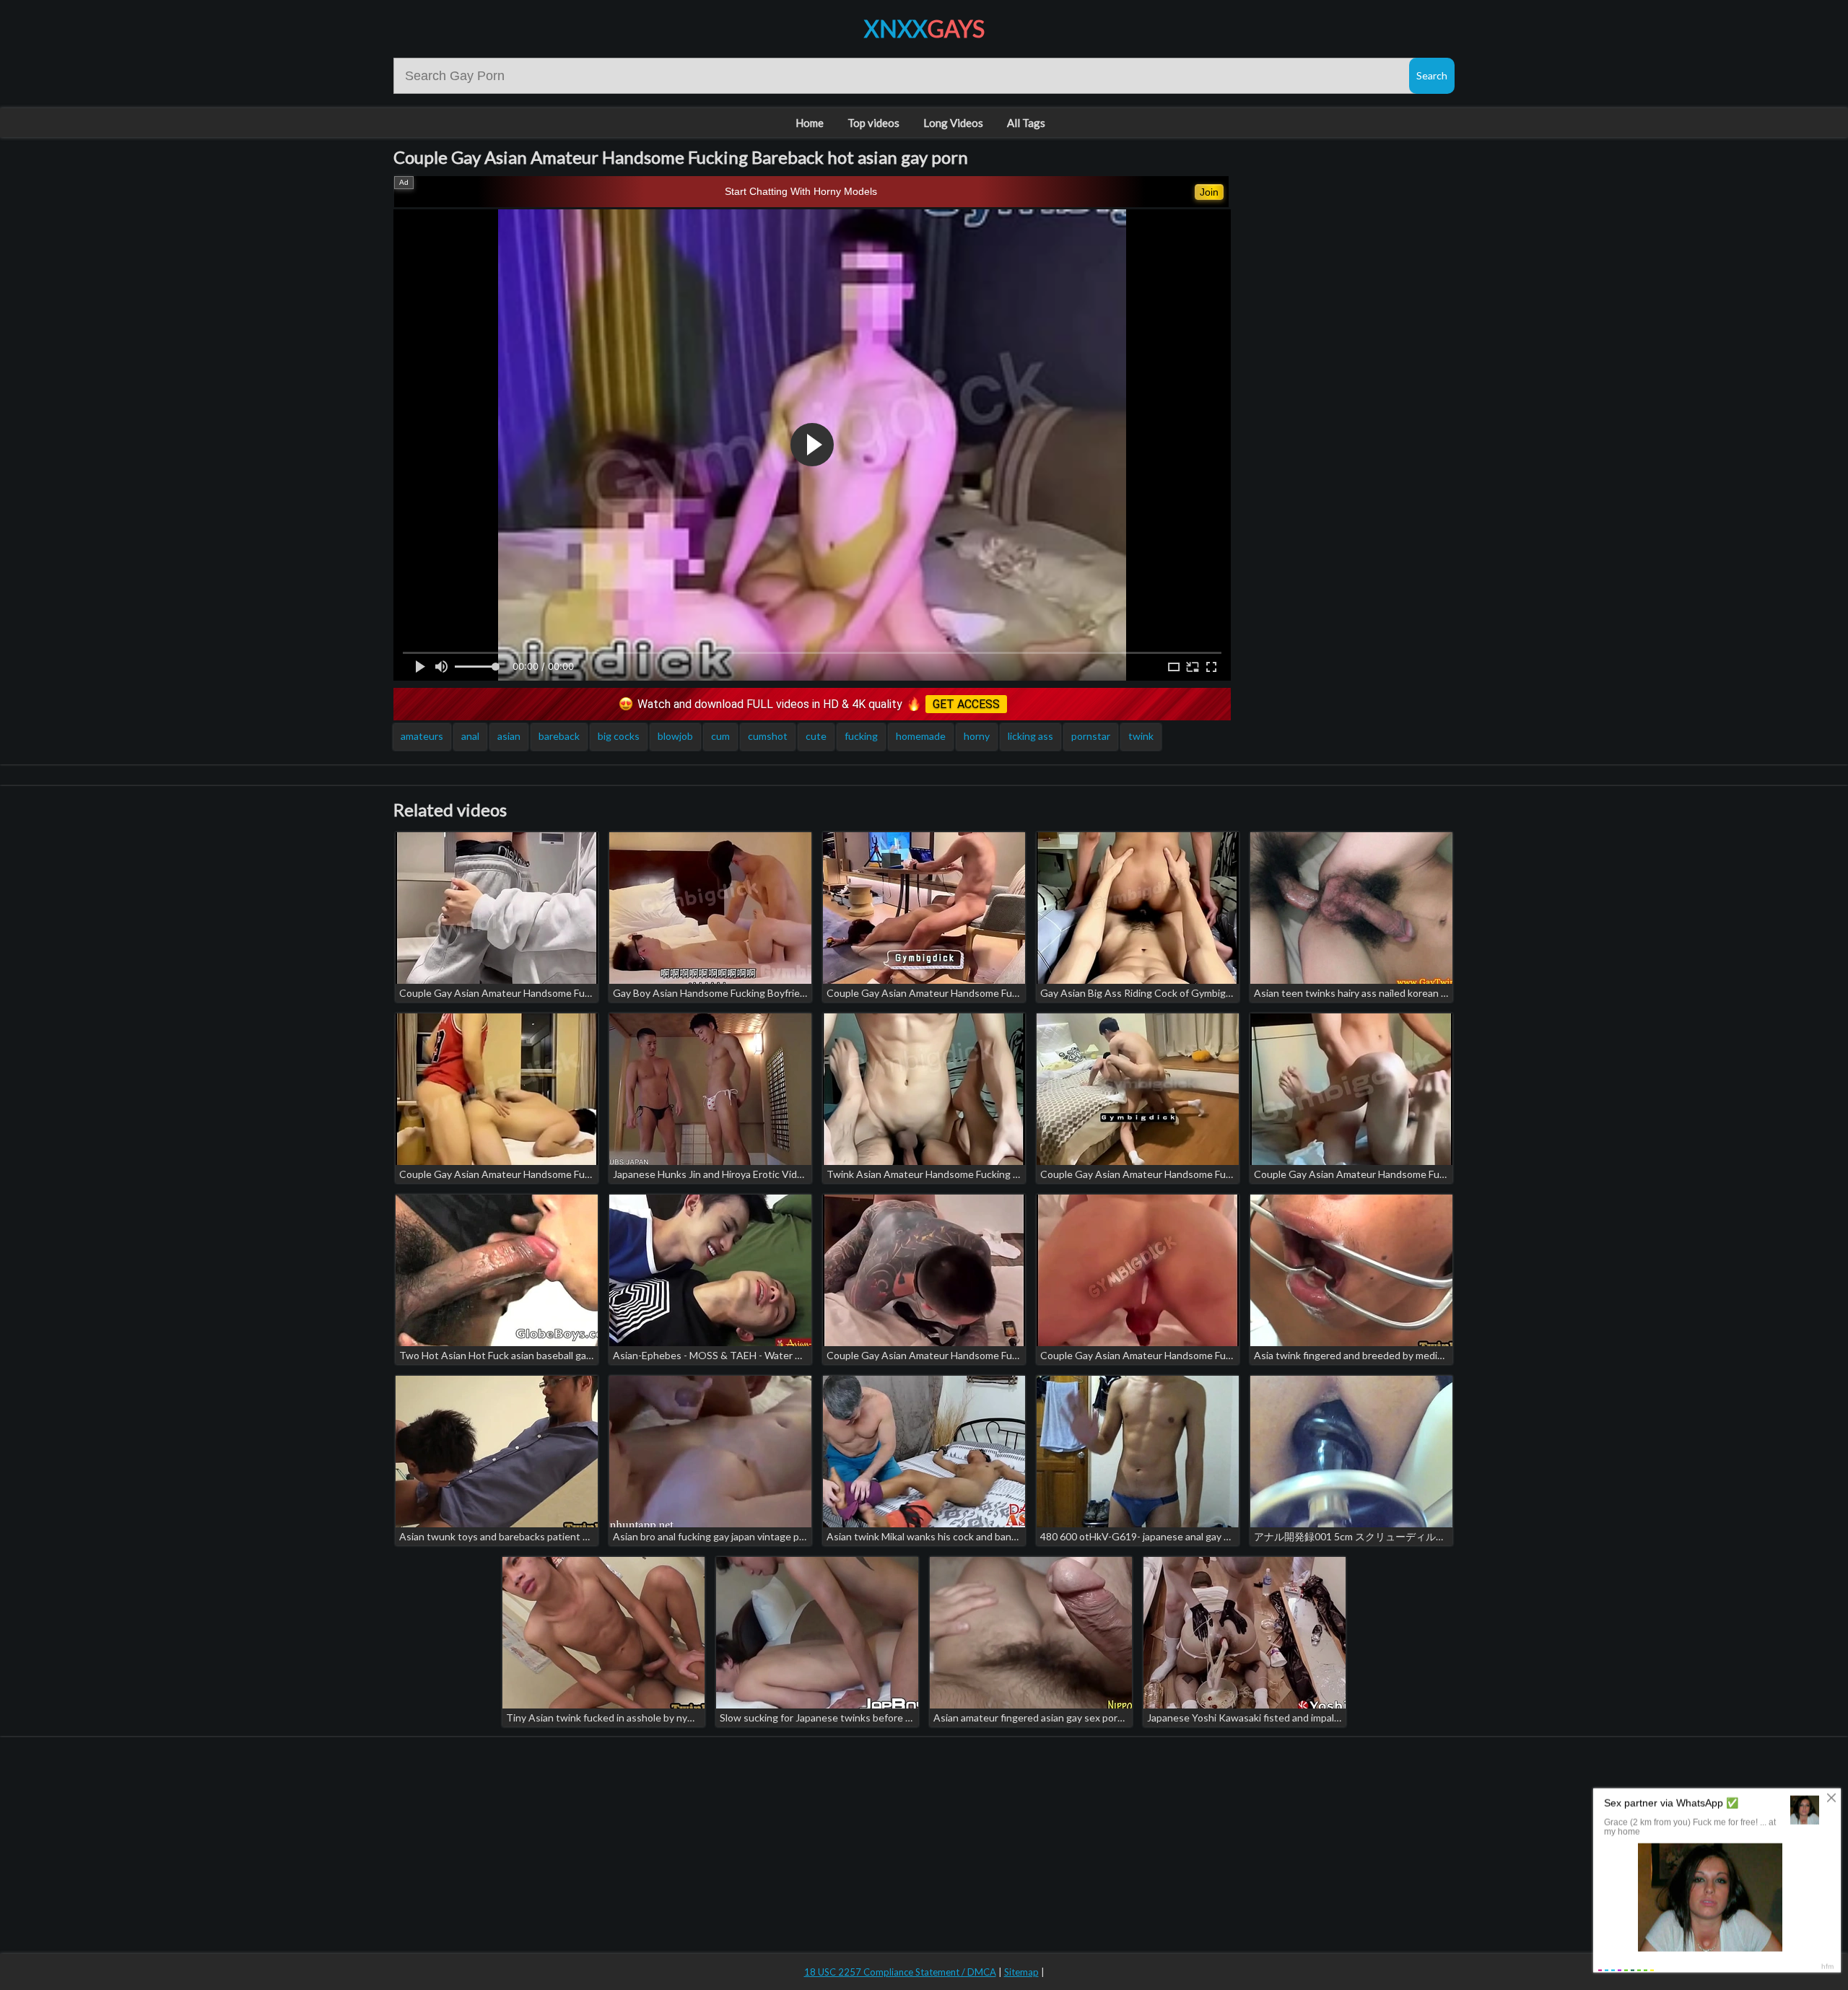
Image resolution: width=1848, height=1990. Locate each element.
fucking (861, 736)
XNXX (924, 29)
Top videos (873, 123)
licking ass (1030, 736)
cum (720, 736)
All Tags (1026, 123)
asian (509, 736)
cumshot (768, 736)
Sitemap (1021, 1972)
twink (1141, 736)
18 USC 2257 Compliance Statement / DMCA (900, 1972)
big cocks (619, 736)
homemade (921, 736)
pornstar (1091, 736)
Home (810, 123)
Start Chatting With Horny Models (801, 191)
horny (977, 736)
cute (816, 736)
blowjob (675, 736)
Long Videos (953, 123)
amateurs (422, 736)
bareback (559, 736)
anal (470, 736)
